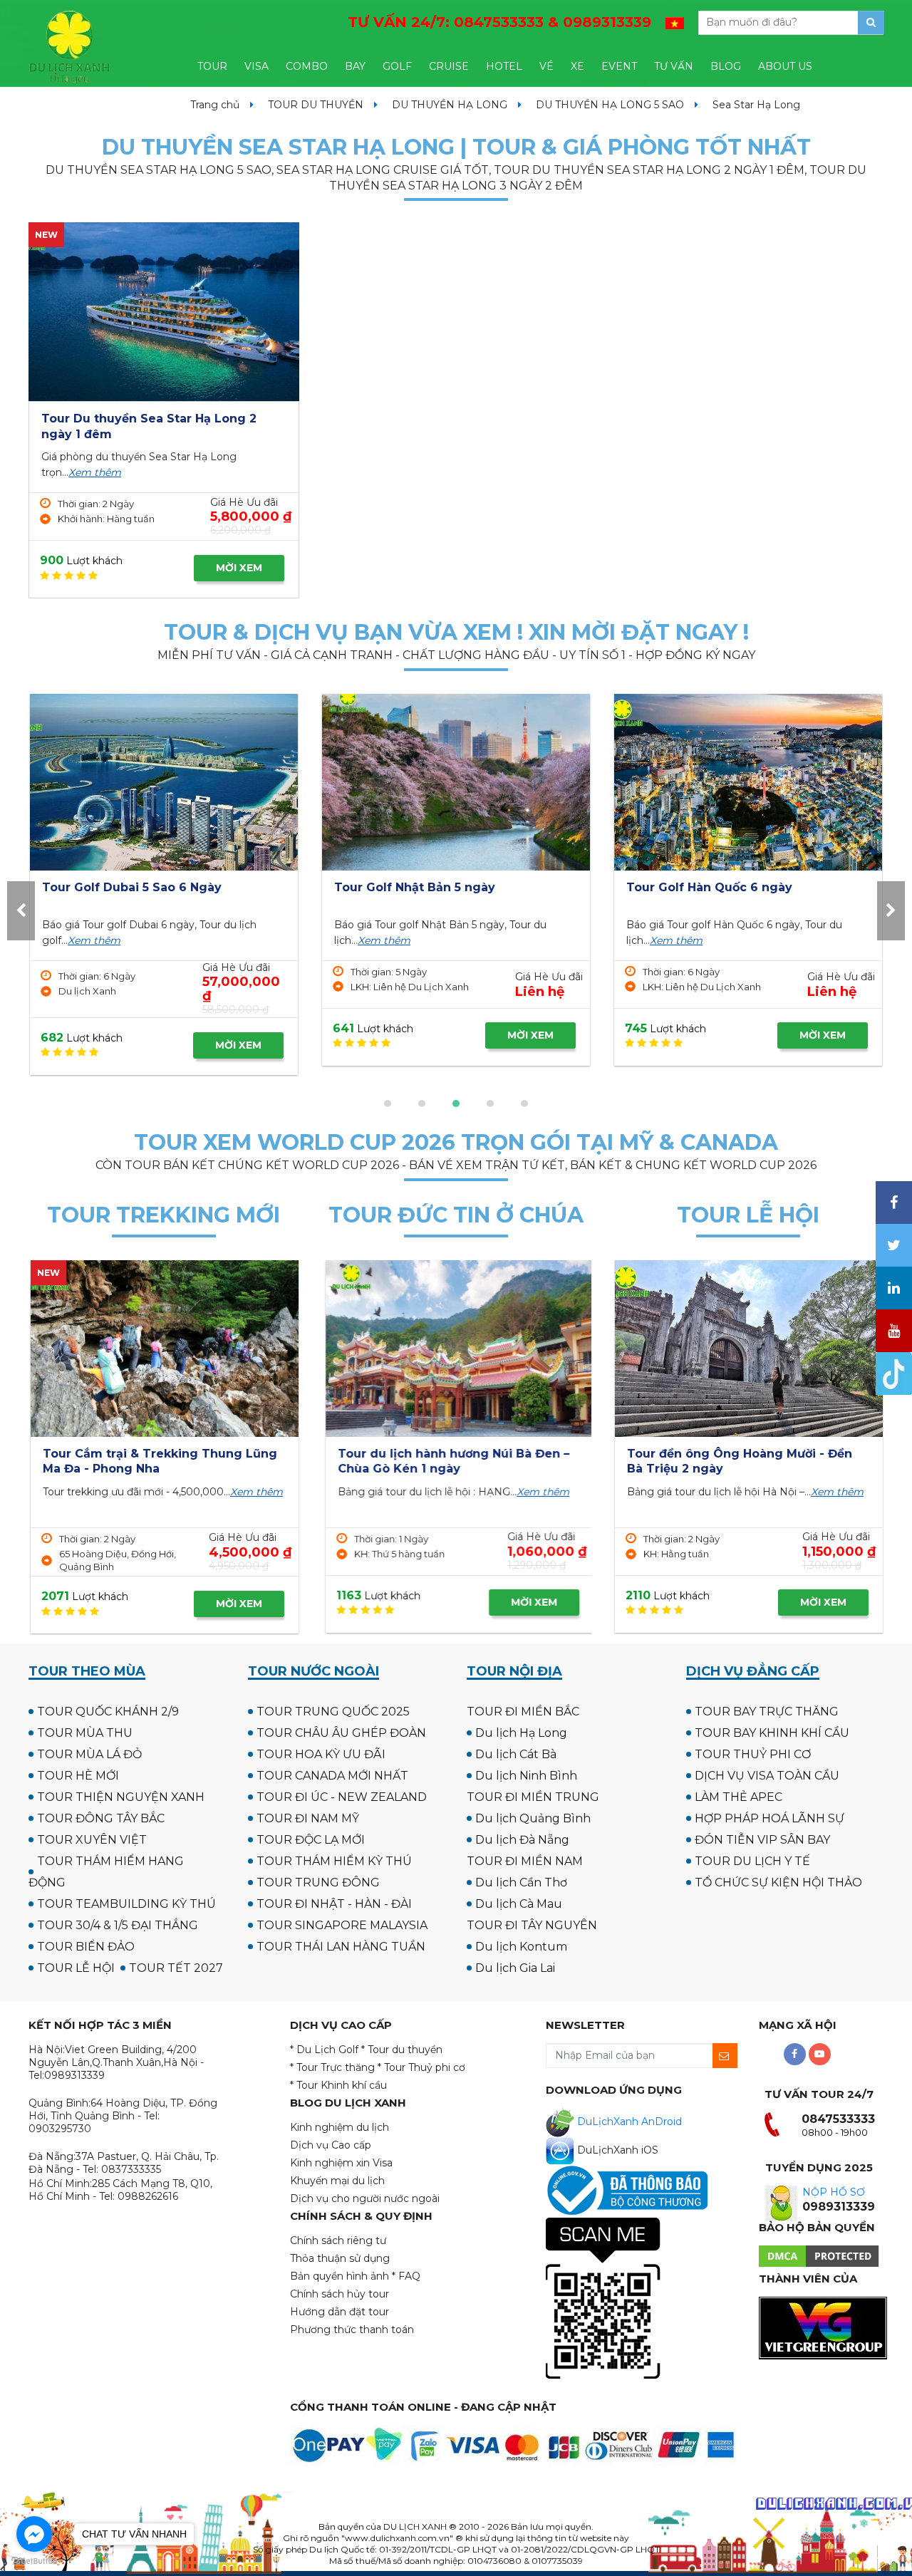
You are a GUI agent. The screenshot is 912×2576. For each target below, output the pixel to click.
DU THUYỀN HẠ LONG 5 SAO (610, 105)
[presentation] (21, 911)
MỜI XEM (239, 568)
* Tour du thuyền (402, 2050)
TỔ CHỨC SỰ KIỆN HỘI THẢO (778, 1882)
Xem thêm (95, 472)
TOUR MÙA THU (85, 1733)
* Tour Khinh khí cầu (338, 2085)
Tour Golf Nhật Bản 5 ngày (123, 887)
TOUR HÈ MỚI (78, 1776)
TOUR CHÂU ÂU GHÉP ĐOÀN (341, 1733)
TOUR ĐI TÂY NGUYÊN (532, 1925)
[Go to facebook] (34, 2534)
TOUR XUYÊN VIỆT (92, 1840)
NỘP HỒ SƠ (834, 2192)
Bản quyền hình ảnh (340, 2276)
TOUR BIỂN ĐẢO (86, 1947)
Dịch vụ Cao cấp (331, 2145)
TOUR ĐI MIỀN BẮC (523, 1712)
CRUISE (449, 66)
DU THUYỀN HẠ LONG (450, 105)
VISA (256, 66)
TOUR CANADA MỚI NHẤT (332, 1776)
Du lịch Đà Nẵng (522, 1840)
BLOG (726, 66)
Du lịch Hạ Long (521, 1733)
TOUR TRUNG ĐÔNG (318, 1882)
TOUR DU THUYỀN (316, 105)
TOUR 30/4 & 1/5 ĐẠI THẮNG (118, 1925)
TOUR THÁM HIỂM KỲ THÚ (334, 1861)
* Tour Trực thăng (332, 2067)
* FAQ (406, 2276)
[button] (388, 1103)
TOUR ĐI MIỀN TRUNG (533, 1797)
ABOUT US (785, 66)
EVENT (619, 66)
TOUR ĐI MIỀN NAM (525, 1861)
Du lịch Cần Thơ (521, 1882)
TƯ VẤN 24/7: (499, 22)
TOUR (212, 66)
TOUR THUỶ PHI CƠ (753, 1754)
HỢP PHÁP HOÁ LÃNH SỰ (769, 1818)
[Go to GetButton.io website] (34, 2561)
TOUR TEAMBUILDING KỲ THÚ (126, 1904)
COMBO (307, 66)
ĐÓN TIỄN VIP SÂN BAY (762, 1840)
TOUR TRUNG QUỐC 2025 (333, 1712)
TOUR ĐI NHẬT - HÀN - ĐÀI (334, 1904)
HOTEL (504, 66)
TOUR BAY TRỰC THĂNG (767, 1712)
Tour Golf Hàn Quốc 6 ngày (417, 887)
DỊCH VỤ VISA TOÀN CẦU (767, 1776)
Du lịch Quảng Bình (533, 1818)
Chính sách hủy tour (340, 2294)
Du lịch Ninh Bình (526, 1776)
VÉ (546, 66)
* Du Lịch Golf (324, 2050)
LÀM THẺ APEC (739, 1797)
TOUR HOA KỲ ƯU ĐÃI (321, 1754)
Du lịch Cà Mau (519, 1904)
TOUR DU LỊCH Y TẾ (752, 1861)
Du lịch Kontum (521, 1947)
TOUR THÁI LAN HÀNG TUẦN (341, 1947)
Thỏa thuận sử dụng (340, 2258)
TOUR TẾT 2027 (176, 1968)
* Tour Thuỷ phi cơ (421, 2067)
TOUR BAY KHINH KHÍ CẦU (772, 1733)
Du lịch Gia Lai (515, 1968)
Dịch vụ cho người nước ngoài (365, 2198)
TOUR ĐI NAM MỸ (308, 1818)
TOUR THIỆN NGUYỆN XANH (121, 1797)
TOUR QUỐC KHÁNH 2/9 (108, 1712)
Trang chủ (215, 105)
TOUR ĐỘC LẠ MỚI (311, 1840)
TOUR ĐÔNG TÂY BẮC (101, 1818)
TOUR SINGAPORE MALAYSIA (342, 1925)
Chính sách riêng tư (338, 2240)
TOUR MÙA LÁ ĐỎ (89, 1754)
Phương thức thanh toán (352, 2330)
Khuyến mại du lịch (337, 2181)
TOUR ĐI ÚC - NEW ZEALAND (342, 1797)
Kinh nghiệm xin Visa (341, 2163)
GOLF (397, 66)
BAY (355, 66)
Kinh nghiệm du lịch (340, 2127)
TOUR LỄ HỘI (76, 1968)
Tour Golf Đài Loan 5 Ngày (706, 887)
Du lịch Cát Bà (516, 1754)
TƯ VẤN (674, 66)
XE (577, 66)
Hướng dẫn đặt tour (340, 2312)
